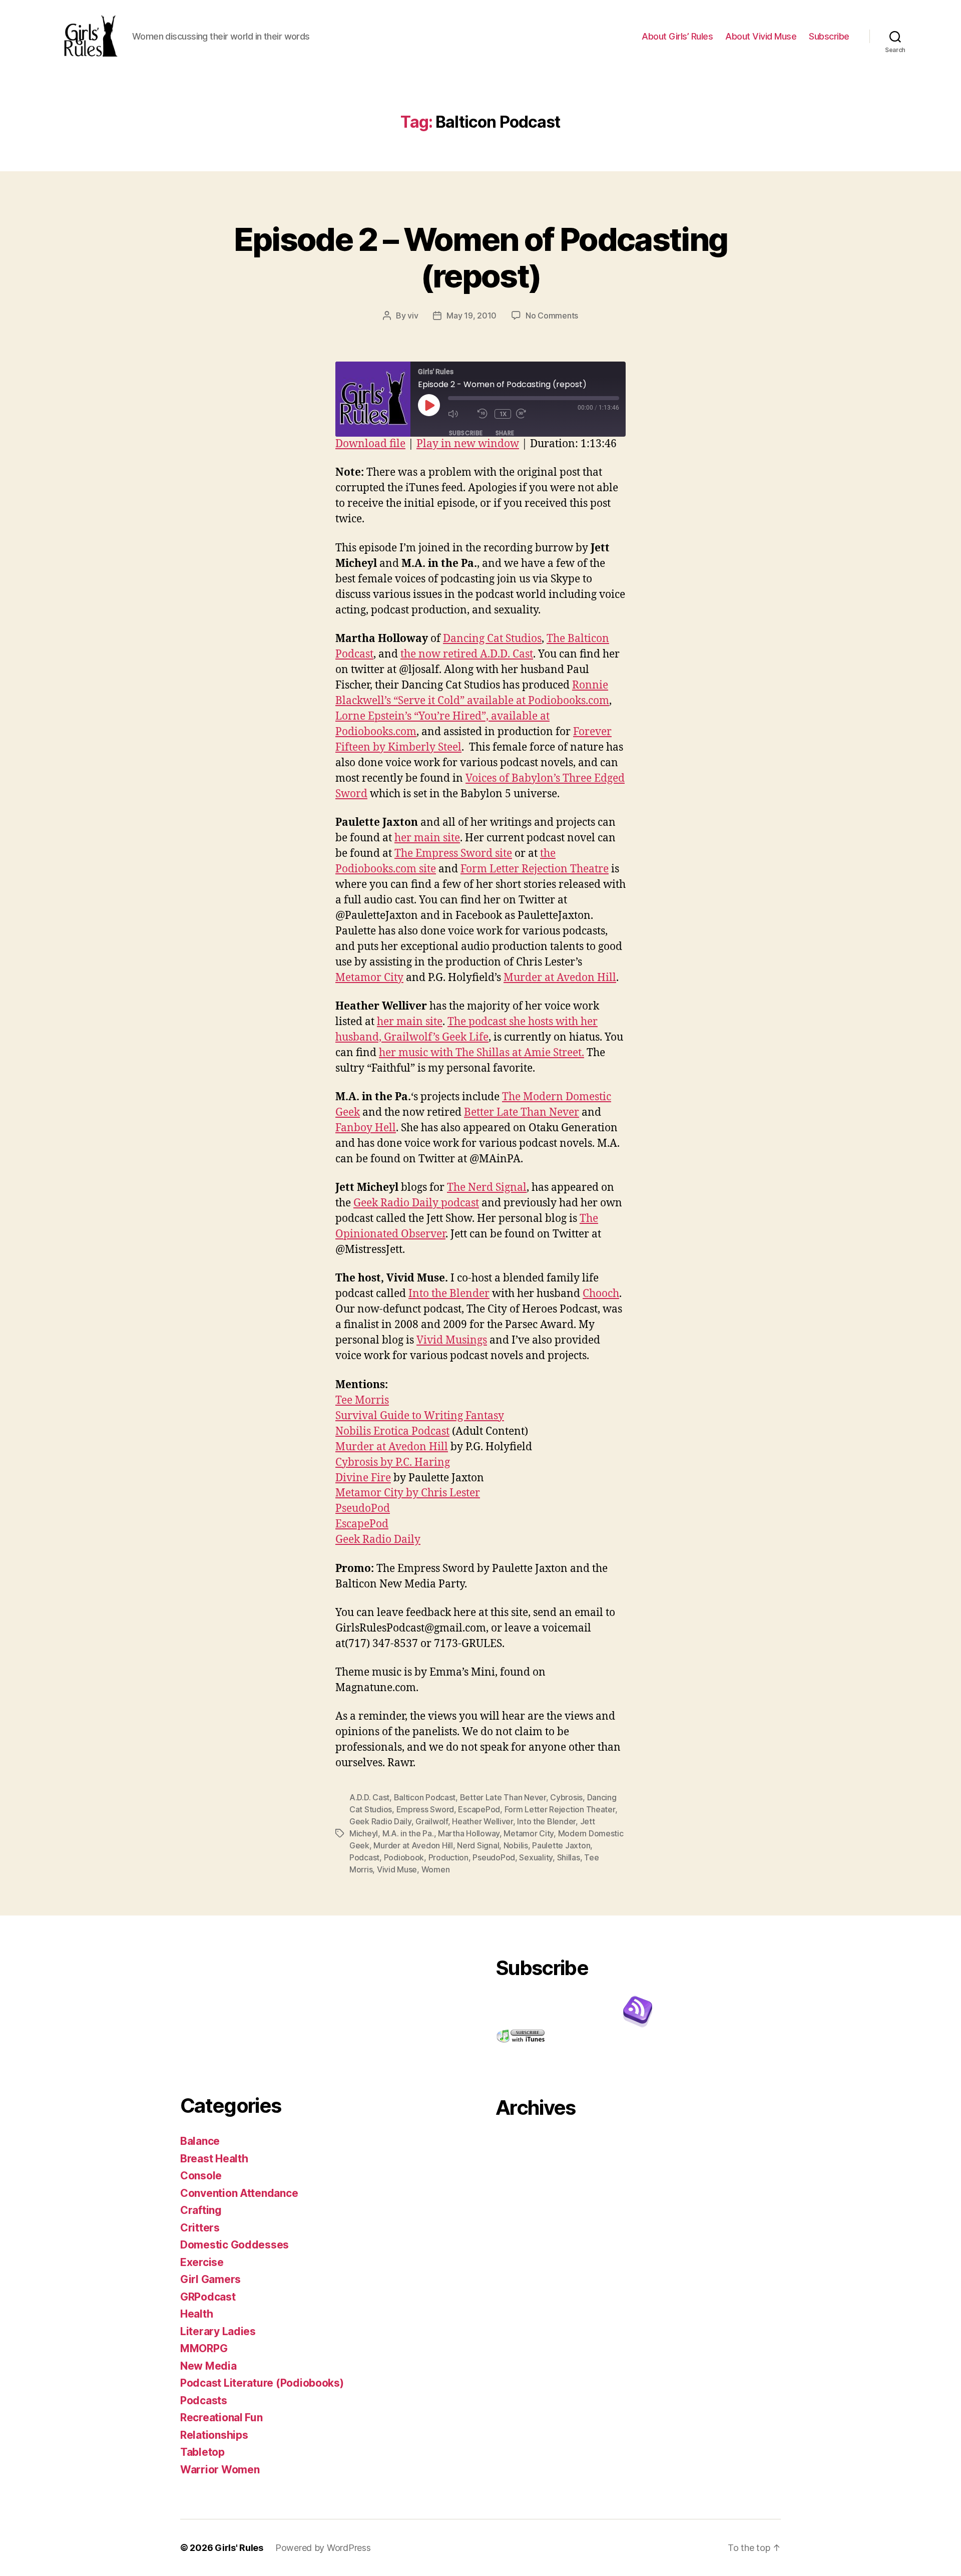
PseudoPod (363, 1509)
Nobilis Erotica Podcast (392, 1431)
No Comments (552, 315)
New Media (208, 2366)
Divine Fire (363, 1478)
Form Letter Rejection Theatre (535, 869)
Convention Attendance (239, 2193)
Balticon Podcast (425, 1797)
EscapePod (362, 1524)
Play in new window (468, 444)
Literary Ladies (218, 2331)
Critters (200, 2228)
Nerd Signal (478, 1845)
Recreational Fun (221, 2418)
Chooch (601, 1294)
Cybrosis (566, 1797)
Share (505, 433)
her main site (427, 838)
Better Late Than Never (522, 1112)
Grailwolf (432, 1821)
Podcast (364, 1857)
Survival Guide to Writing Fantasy (420, 1416)
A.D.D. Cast (369, 1797)
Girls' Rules (239, 2548)
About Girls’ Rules (677, 36)
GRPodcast (208, 2297)
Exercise (202, 2262)
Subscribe (829, 36)
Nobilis (516, 1845)
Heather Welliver (483, 1821)
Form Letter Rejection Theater (560, 1809)
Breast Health (214, 2159)
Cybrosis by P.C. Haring (393, 1463)
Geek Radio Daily (378, 1540)
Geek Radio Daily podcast (416, 1203)
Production (448, 1857)
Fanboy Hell (366, 1128)
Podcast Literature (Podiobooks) (262, 2383)
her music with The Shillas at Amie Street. (482, 1053)
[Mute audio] (460, 414)
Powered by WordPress (323, 2548)
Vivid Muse (397, 1869)
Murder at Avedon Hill (560, 978)
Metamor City (369, 978)
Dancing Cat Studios (492, 639)
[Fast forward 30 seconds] (528, 414)
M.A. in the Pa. (408, 1833)
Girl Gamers (210, 2279)
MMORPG (204, 2348)
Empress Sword (425, 1809)
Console (201, 2176)
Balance (200, 2141)
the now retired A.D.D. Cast (467, 654)
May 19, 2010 (471, 315)
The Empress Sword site (453, 854)
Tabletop (202, 2452)
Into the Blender (449, 1294)
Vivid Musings (452, 1340)
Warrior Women (220, 2470)
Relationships (214, 2435)
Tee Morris (362, 1400)
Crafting (201, 2210)
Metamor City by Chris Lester (408, 1493)
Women (436, 1869)
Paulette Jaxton (561, 1845)
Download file (370, 444)
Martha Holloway (469, 1833)
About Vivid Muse (761, 36)
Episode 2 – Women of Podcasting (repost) (481, 257)
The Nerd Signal (487, 1188)
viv (413, 315)
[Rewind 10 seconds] (484, 414)
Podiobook (404, 1857)
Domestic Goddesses (234, 2245)
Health (196, 2314)
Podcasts (204, 2400)
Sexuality (536, 1857)
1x (503, 414)
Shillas (569, 1857)
